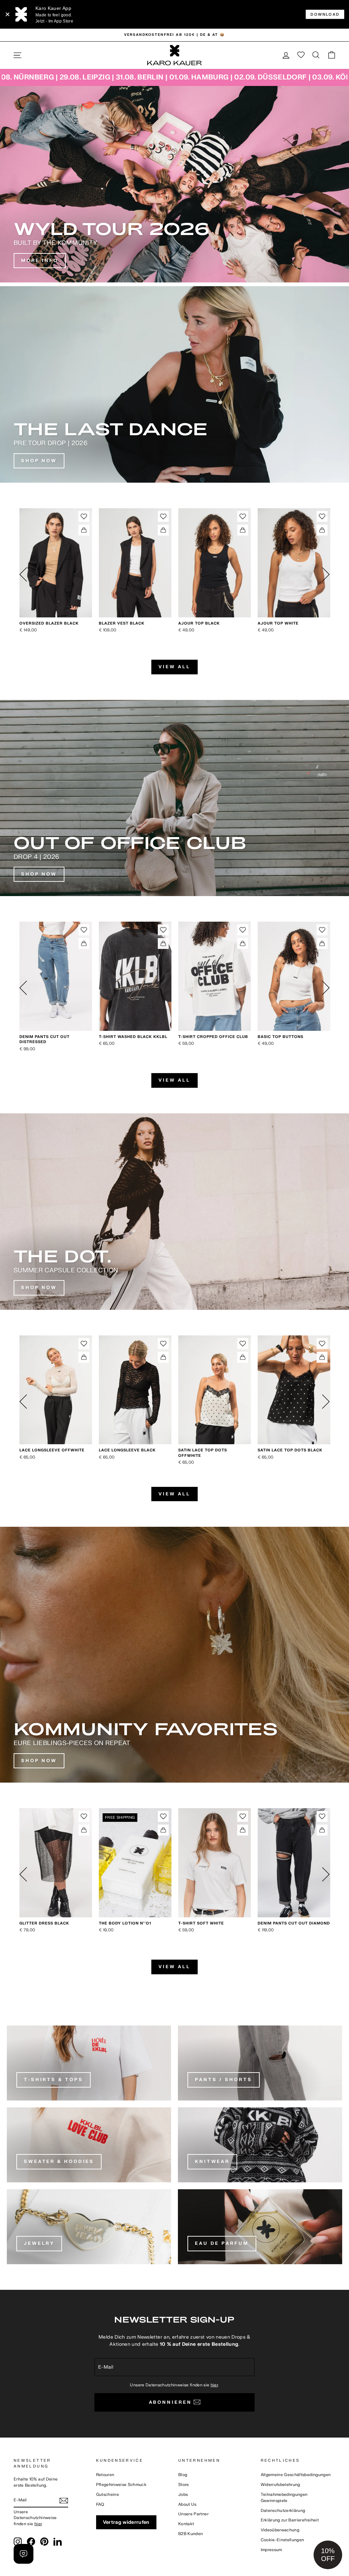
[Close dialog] (230, 1204)
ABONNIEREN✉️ (174, 1354)
